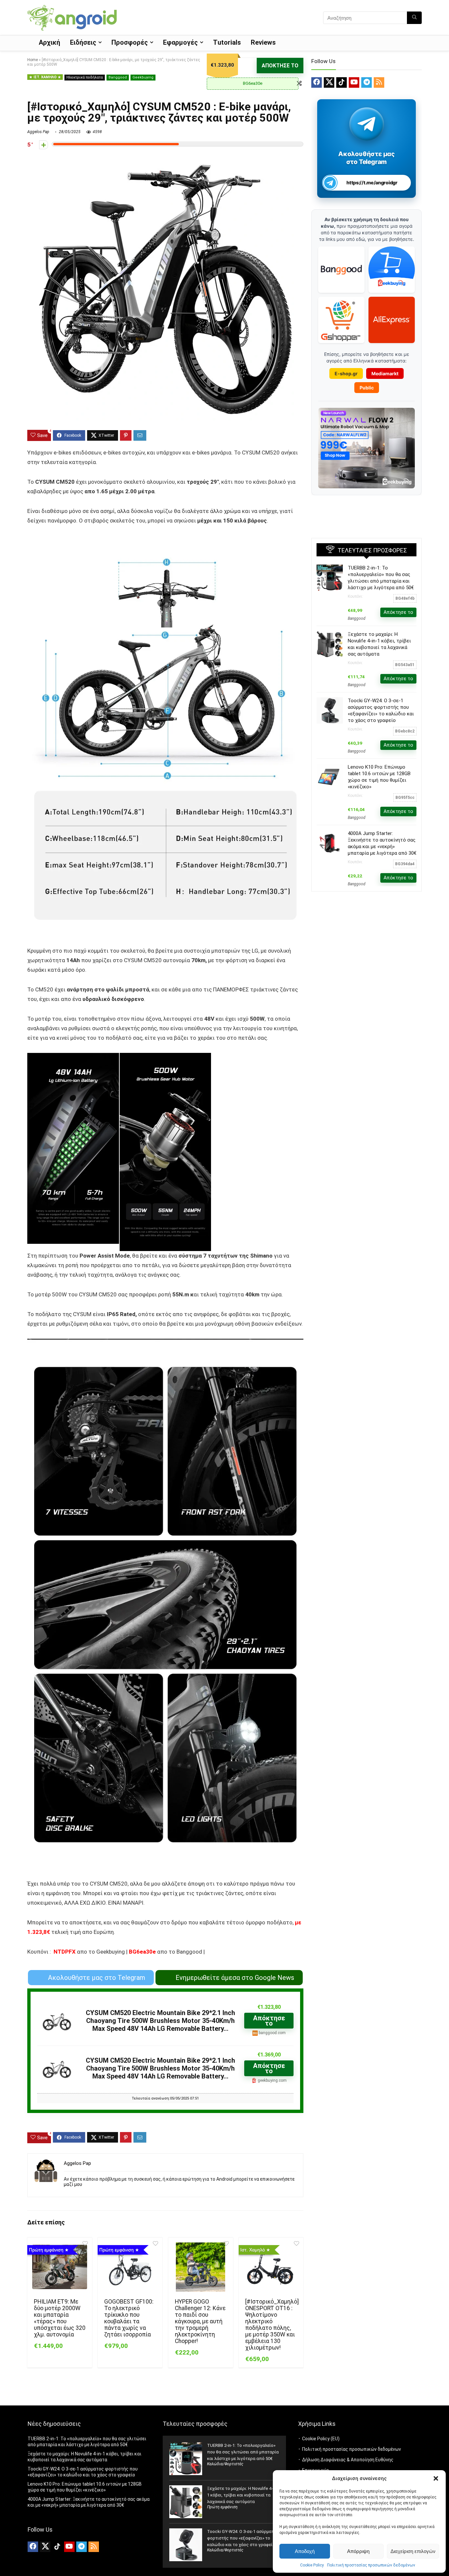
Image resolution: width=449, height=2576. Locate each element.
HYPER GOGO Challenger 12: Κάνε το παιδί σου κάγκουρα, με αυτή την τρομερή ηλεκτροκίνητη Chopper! (200, 2321)
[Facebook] (317, 82)
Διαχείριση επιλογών (413, 2551)
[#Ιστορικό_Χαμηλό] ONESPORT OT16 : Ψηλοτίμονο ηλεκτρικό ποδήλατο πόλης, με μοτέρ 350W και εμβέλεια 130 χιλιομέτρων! (272, 2325)
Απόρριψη (358, 2551)
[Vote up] (44, 145)
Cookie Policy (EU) (321, 2439)
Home (33, 60)
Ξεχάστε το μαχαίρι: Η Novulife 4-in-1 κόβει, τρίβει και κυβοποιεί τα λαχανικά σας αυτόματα (242, 2495)
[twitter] (329, 82)
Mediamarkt (385, 373)
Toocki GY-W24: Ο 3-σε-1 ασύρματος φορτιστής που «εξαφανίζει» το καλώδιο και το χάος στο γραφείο (243, 2538)
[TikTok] (342, 82)
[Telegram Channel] (367, 124)
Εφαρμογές (180, 42)
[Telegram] (366, 82)
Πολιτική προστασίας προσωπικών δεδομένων (371, 2565)
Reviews (263, 42)
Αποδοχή (305, 2551)
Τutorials (227, 42)
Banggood (118, 77)
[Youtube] (354, 82)
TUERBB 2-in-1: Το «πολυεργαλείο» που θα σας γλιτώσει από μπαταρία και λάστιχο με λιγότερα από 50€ (243, 2452)
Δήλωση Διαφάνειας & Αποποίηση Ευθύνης (348, 2460)
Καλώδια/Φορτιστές (225, 2464)
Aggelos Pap (38, 132)
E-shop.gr (346, 373)
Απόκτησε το (280, 66)
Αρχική (49, 42)
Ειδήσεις (83, 42)
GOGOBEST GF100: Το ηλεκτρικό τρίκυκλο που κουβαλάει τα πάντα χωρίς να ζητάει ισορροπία (129, 2318)
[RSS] (379, 82)
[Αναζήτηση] (414, 18)
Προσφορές (130, 42)
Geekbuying (143, 77)
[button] (436, 2478)
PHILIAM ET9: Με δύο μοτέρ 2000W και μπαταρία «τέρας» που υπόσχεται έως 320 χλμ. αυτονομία (60, 2318)
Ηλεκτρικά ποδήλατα (85, 77)
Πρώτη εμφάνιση (222, 2507)
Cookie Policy (312, 2565)
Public (367, 388)
